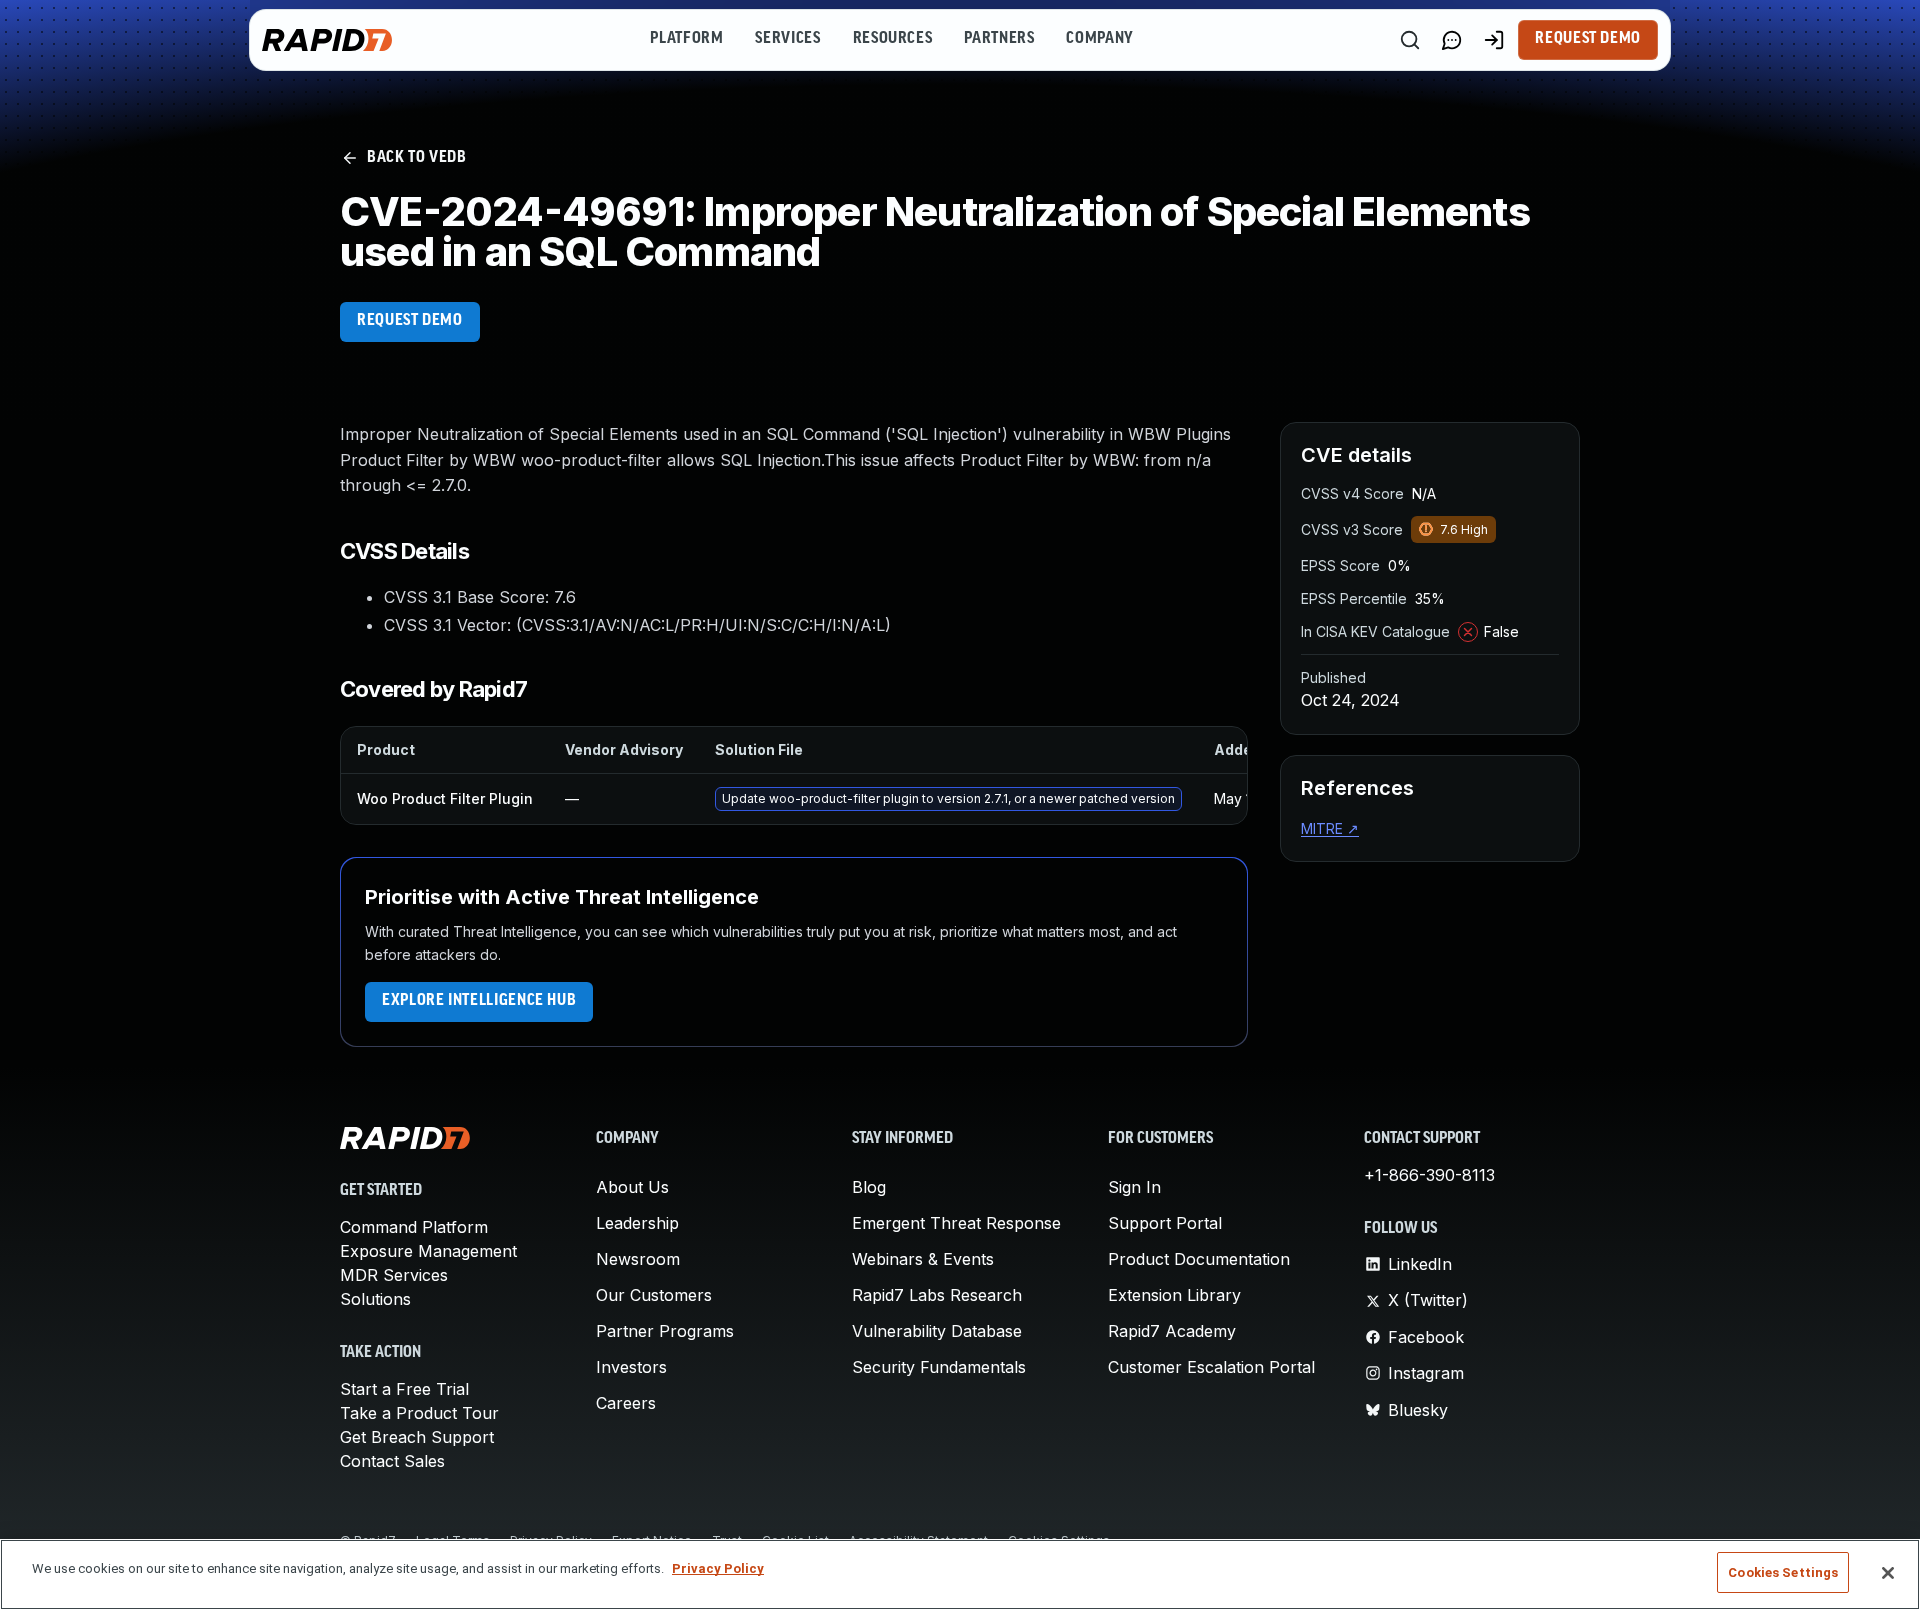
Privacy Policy (718, 1568)
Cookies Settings (1783, 1572)
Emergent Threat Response (956, 1223)
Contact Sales (392, 1461)
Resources (893, 39)
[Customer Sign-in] (1494, 40)
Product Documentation (1199, 1259)
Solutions (375, 1299)
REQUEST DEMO (410, 321)
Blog (869, 1187)
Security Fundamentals (939, 1367)
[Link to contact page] (1452, 40)
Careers (626, 1403)
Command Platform (414, 1227)
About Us (632, 1187)
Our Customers (654, 1295)
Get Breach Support (417, 1437)
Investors (631, 1367)
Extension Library (1174, 1295)
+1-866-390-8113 (1429, 1175)
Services (787, 39)
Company (1099, 39)
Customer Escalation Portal (1211, 1367)
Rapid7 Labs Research (937, 1295)
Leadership (637, 1223)
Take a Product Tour (419, 1413)
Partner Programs (665, 1331)
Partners (999, 39)
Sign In (1134, 1187)
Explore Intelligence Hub (479, 1001)
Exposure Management (428, 1251)
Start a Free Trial (404, 1389)
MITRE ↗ (1330, 828)
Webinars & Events (923, 1259)
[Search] (1410, 40)
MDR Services (394, 1275)
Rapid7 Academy (1172, 1331)
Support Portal (1165, 1223)
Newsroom (638, 1259)
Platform (686, 39)
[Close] (1888, 1573)
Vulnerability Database (937, 1331)
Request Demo (1588, 39)
